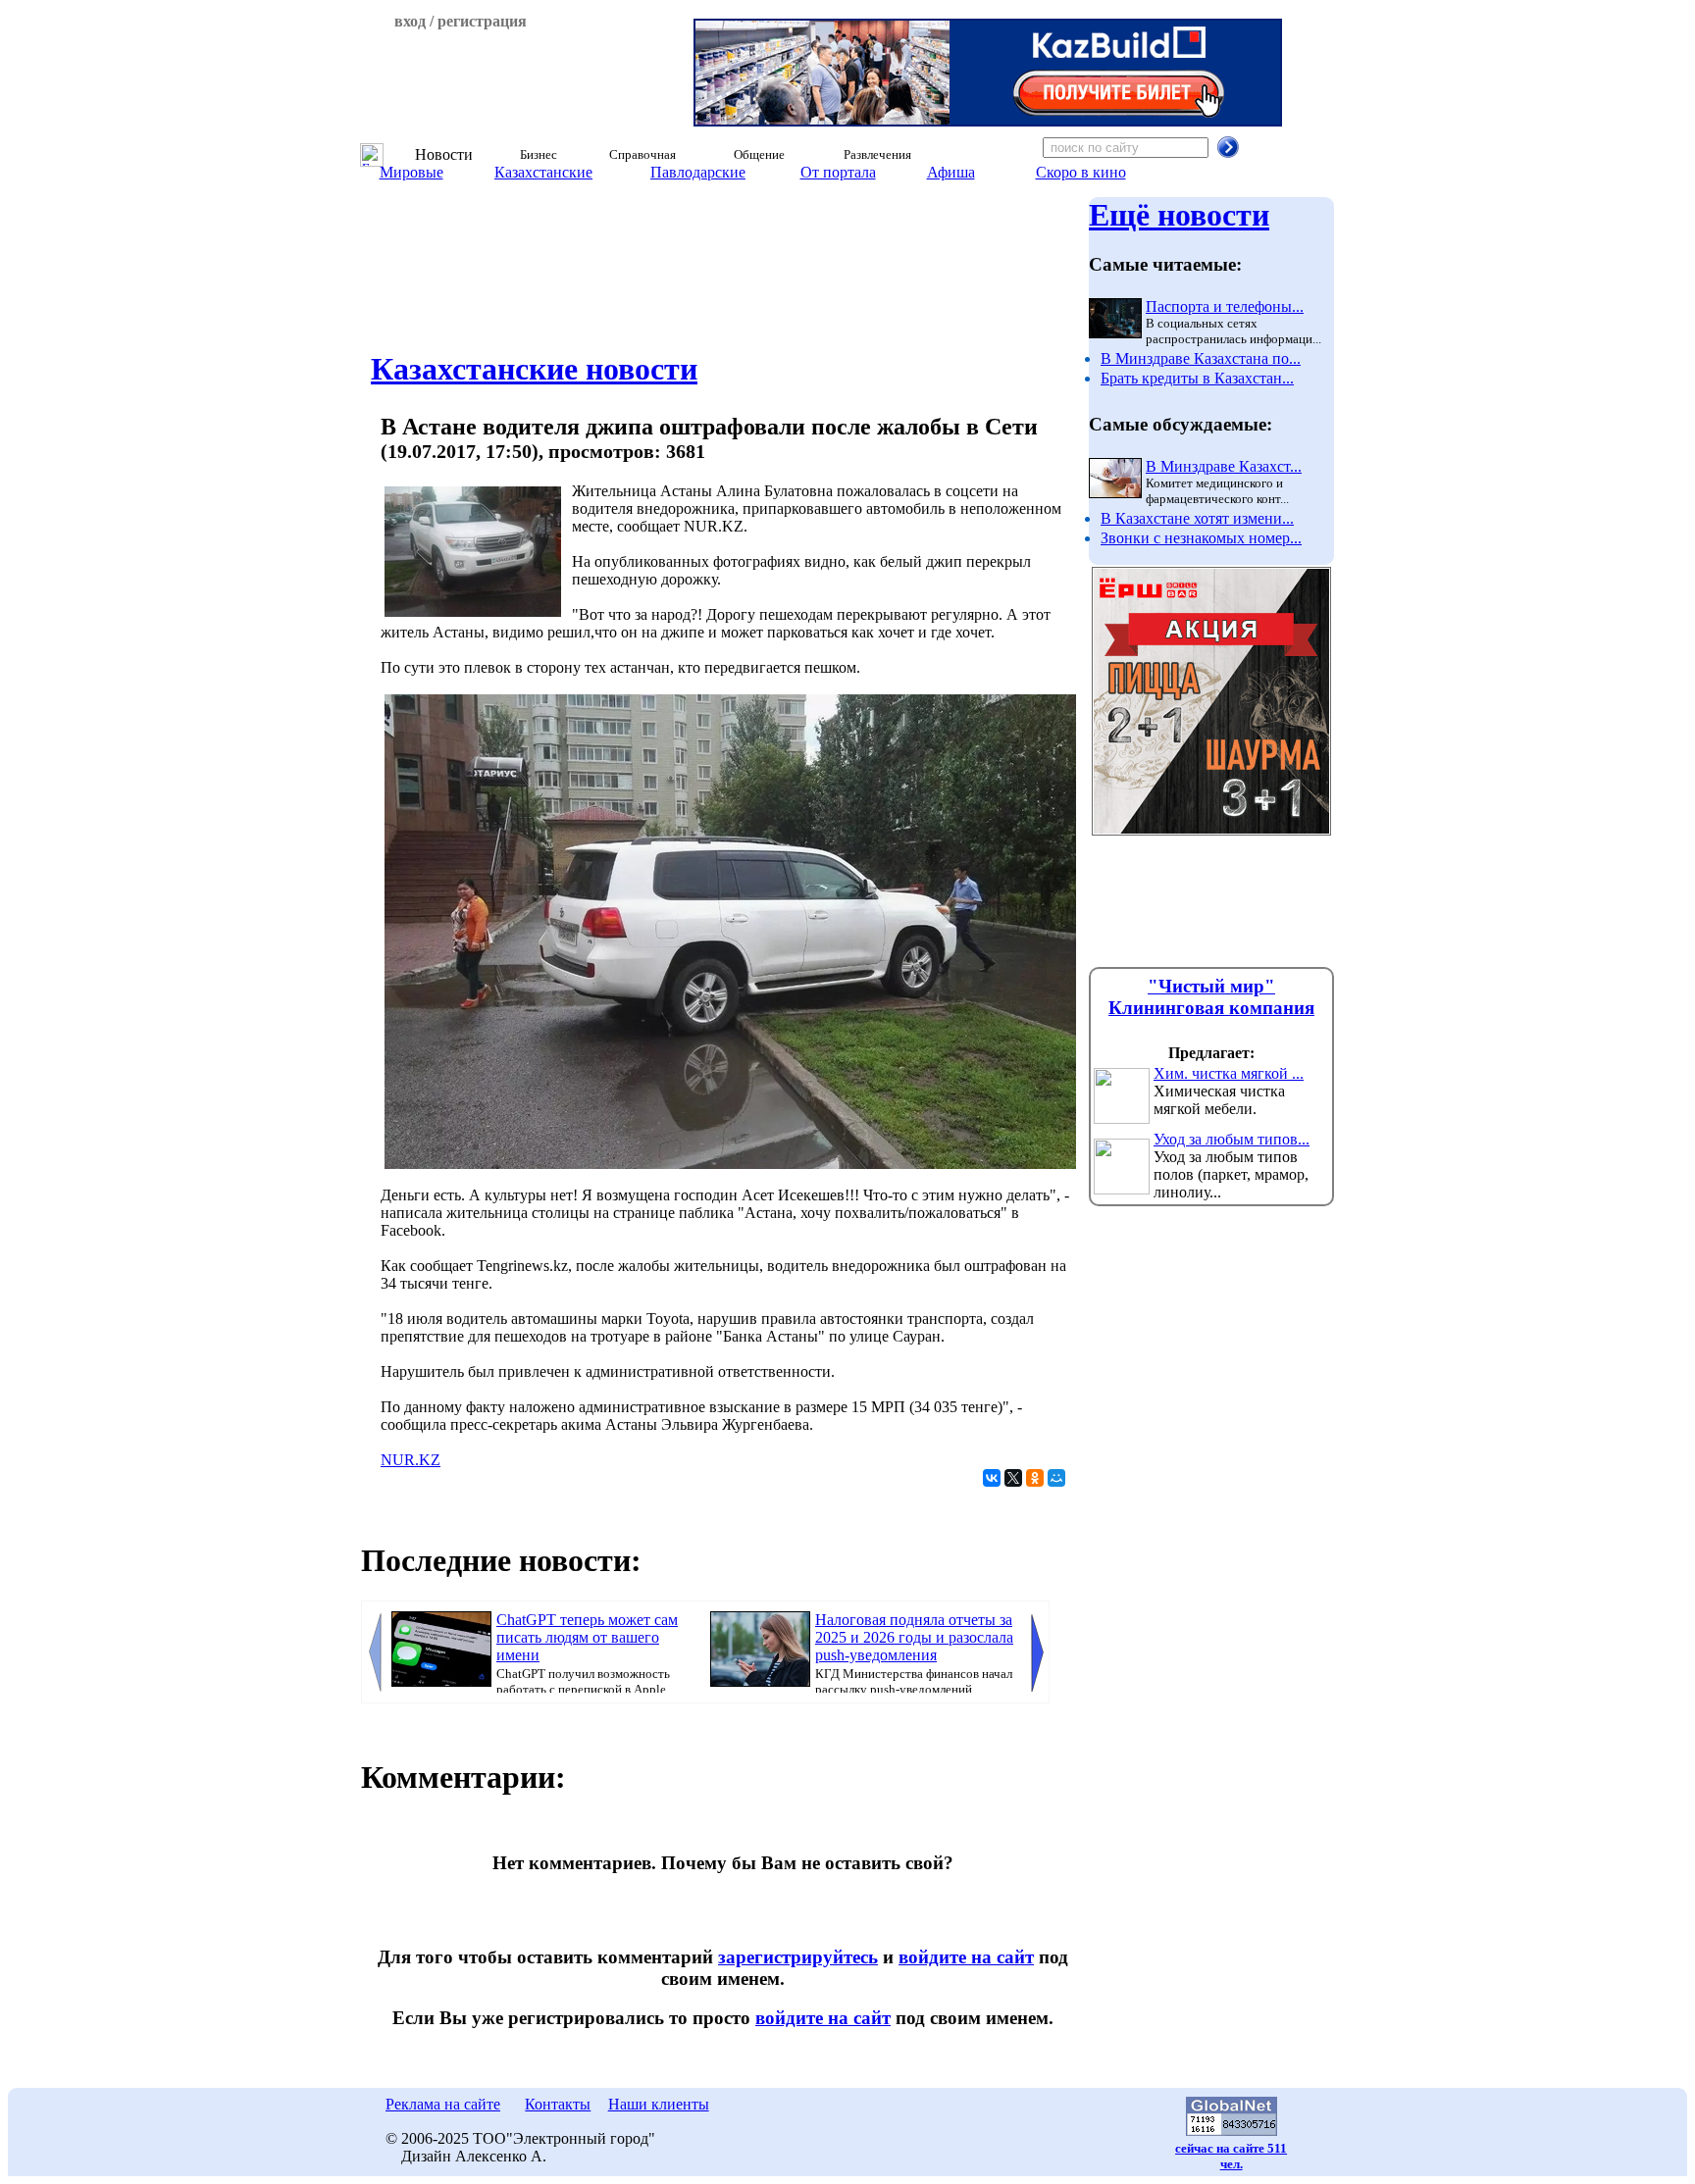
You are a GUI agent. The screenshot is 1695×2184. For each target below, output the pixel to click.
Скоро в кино (1081, 172)
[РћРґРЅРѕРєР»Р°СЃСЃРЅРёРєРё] (1035, 1478)
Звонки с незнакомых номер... (1201, 538)
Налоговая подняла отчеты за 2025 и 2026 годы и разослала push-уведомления (914, 1637)
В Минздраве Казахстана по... (1201, 358)
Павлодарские (698, 172)
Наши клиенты (659, 2104)
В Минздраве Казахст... (1224, 466)
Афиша (951, 172)
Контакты (558, 2104)
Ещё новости (1179, 215)
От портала (838, 172)
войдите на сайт (966, 1957)
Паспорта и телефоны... (1225, 306)
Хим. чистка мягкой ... (1229, 1073)
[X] (1013, 1478)
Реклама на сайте (443, 2104)
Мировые (411, 172)
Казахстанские (543, 172)
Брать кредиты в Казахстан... (1197, 378)
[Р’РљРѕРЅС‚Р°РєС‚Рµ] (992, 1478)
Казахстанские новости (534, 369)
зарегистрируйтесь (798, 1957)
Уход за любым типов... (1232, 1139)
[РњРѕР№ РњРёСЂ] (1056, 1478)
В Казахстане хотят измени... (1197, 518)
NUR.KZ (411, 1460)
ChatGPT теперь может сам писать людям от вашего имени (587, 1637)
